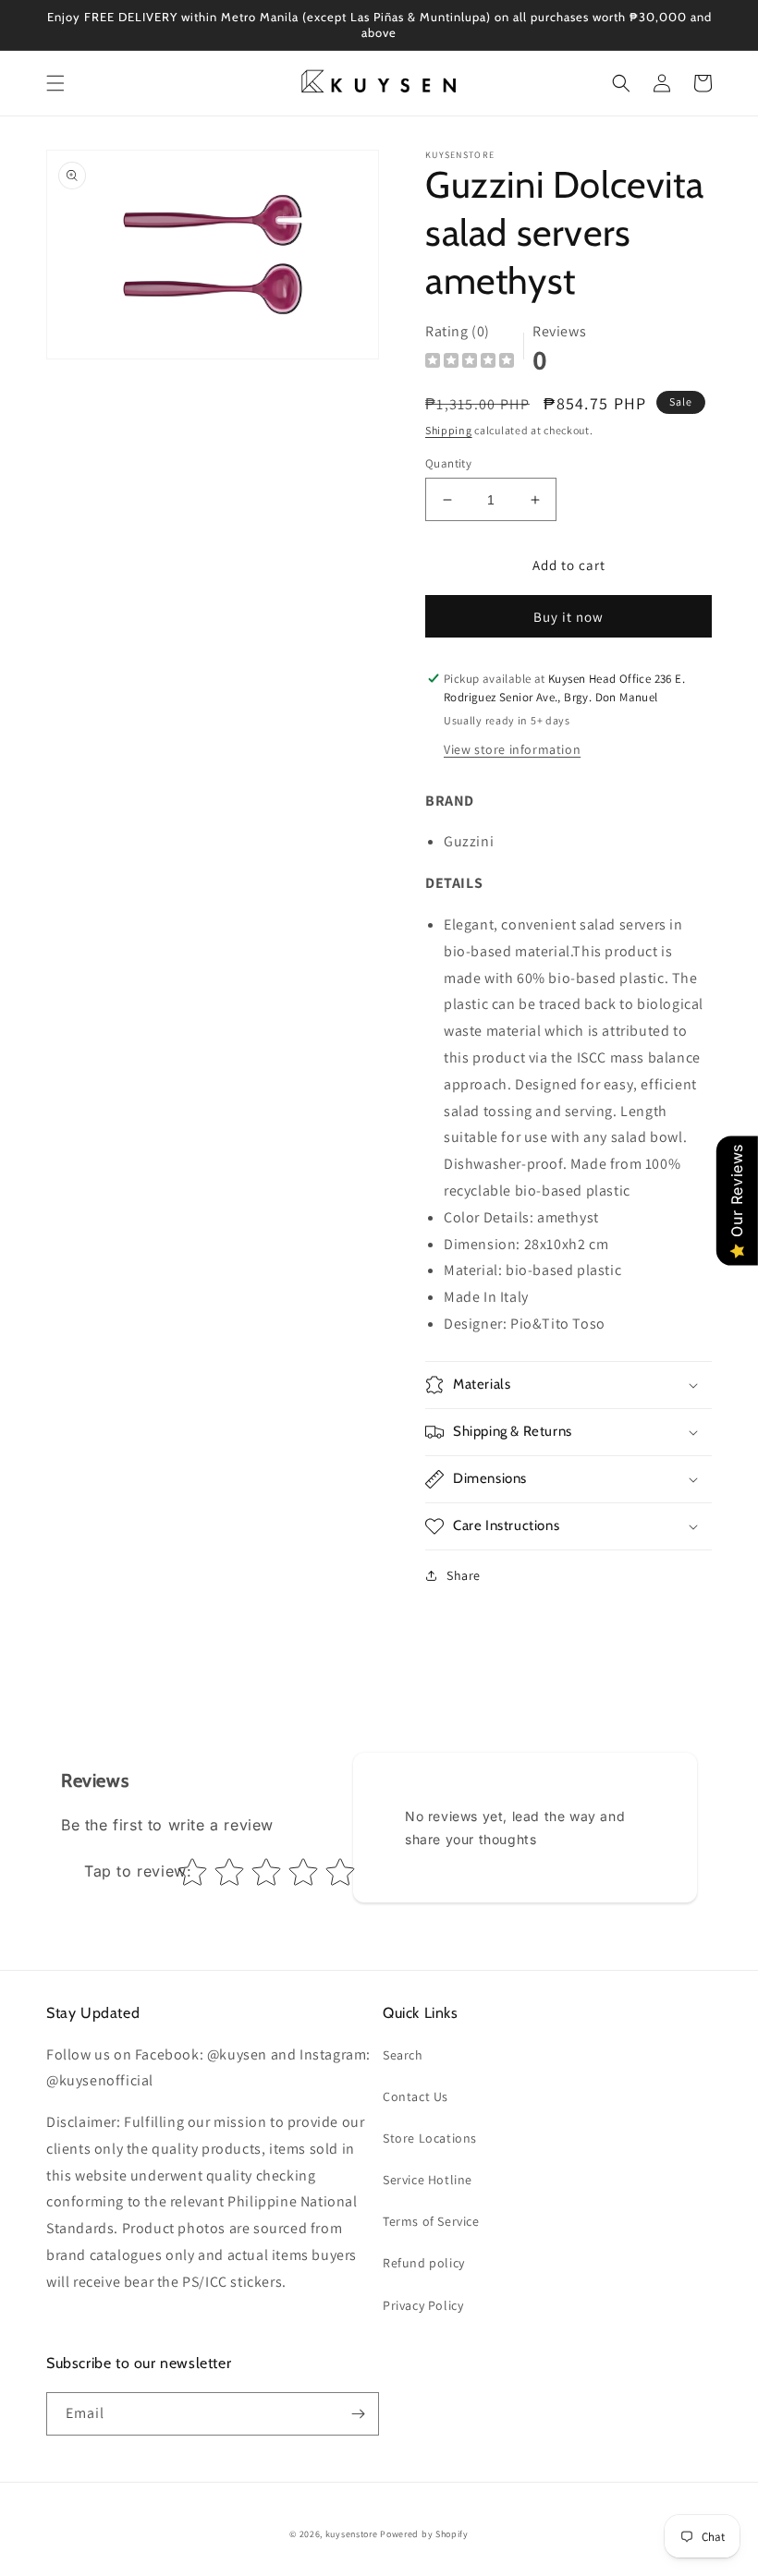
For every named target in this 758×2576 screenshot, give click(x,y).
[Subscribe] (358, 2414)
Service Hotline (428, 2180)
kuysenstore (352, 2534)
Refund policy (424, 2263)
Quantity (448, 463)
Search (403, 2055)
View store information (512, 749)
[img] (470, 363)
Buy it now (568, 617)
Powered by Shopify (424, 2534)
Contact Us (416, 2096)
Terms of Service (431, 2221)
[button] (55, 83)
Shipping (449, 430)
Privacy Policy (423, 2305)
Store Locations (430, 2138)
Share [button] (464, 1575)
